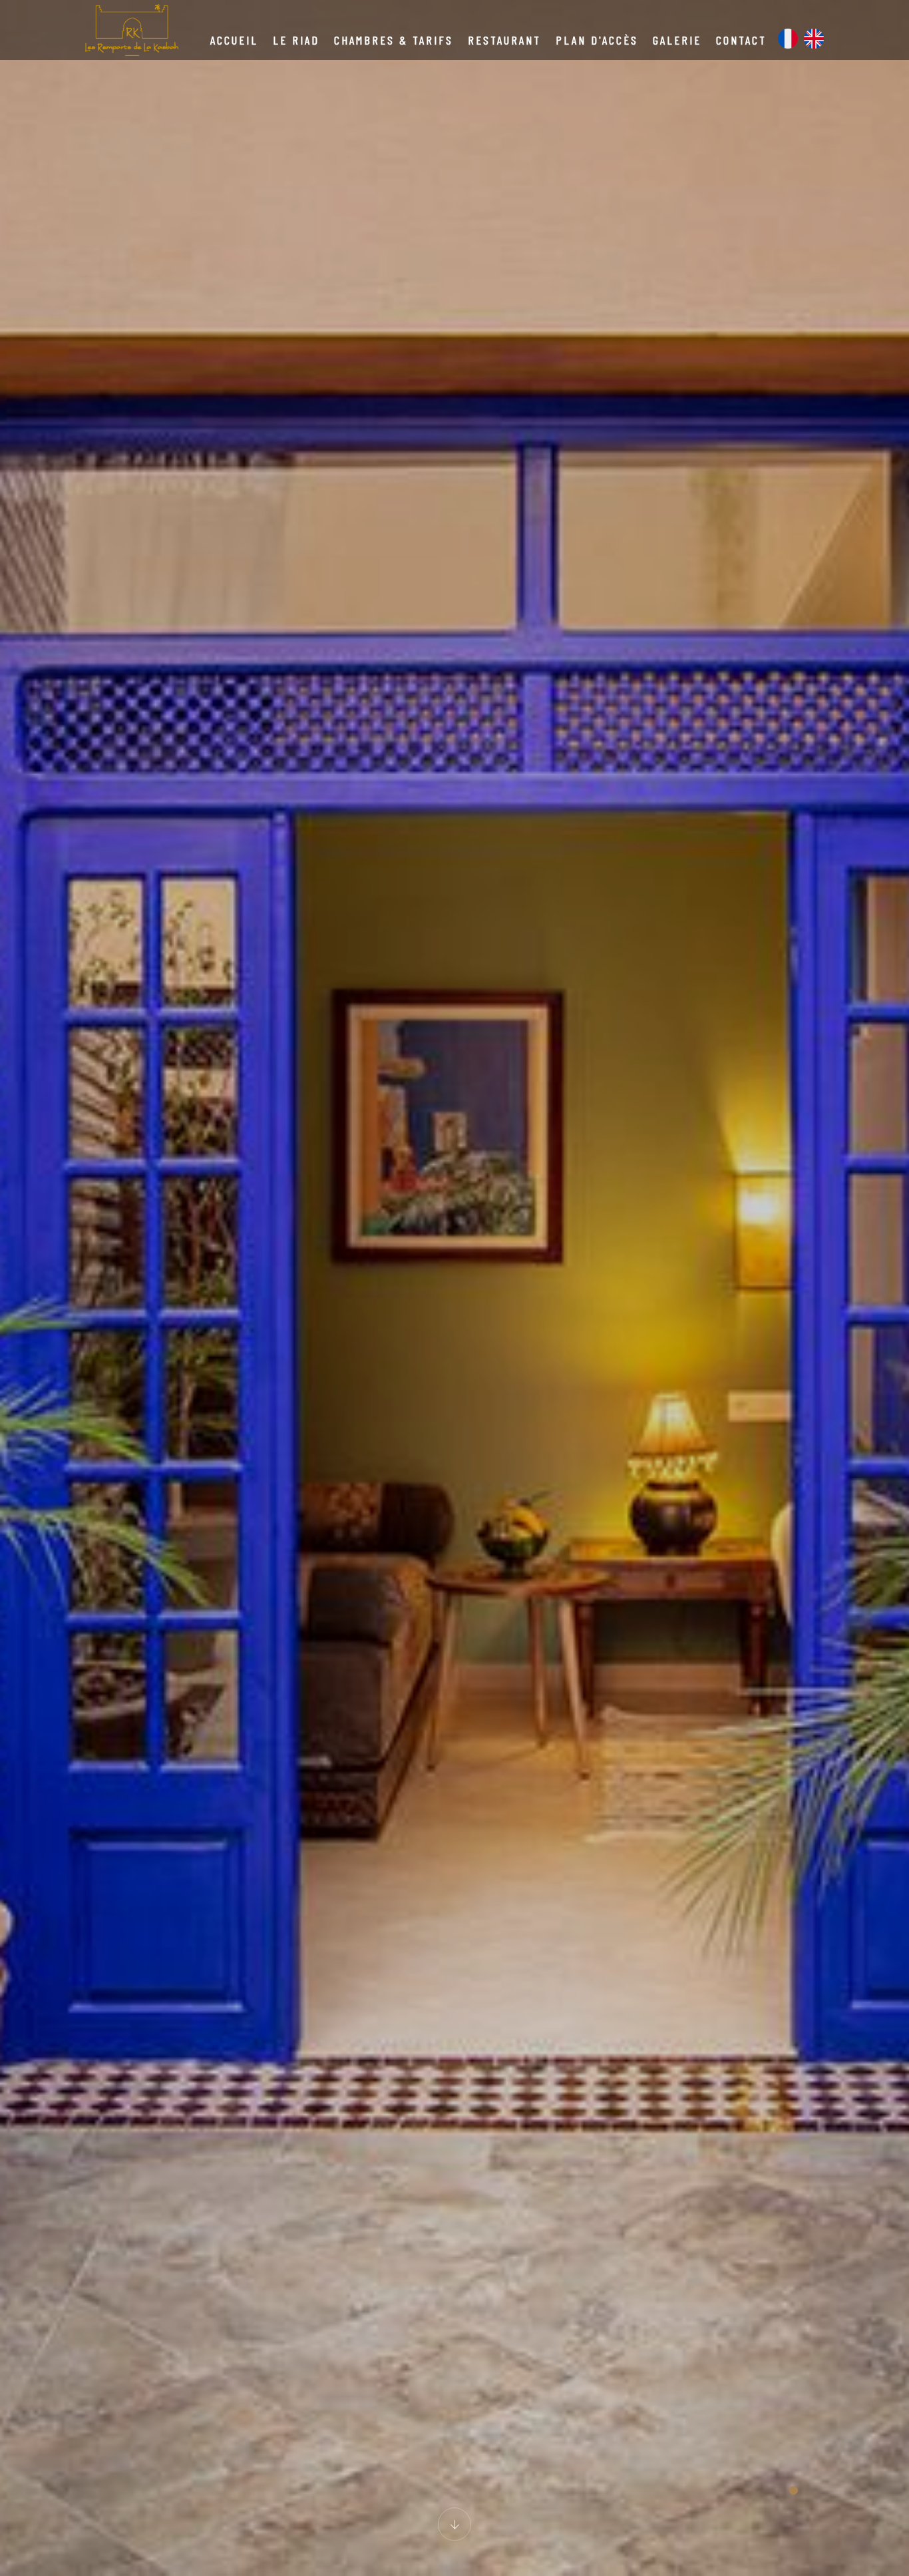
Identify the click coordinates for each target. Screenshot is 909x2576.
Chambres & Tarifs (394, 40)
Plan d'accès (597, 40)
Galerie (677, 40)
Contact (741, 40)
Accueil (234, 40)
